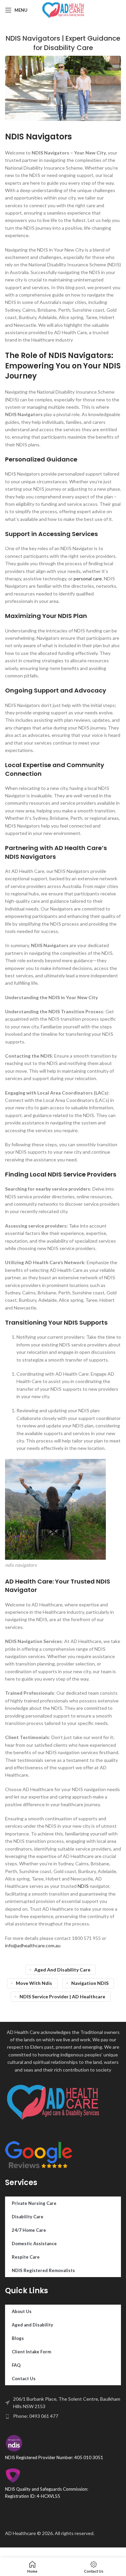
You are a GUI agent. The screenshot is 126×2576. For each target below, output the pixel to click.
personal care (87, 579)
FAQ (16, 2365)
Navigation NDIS (90, 1983)
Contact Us (24, 2379)
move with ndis (34, 1983)
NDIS (83, 1886)
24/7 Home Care (29, 2230)
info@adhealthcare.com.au (33, 1945)
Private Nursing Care (34, 2203)
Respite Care (26, 2257)
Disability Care (28, 2217)
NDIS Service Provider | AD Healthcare (62, 1996)
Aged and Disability (32, 2325)
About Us (22, 2311)
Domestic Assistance (34, 2244)
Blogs (18, 2338)
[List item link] (63, 2416)
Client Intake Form (31, 2352)
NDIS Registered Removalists (43, 2270)
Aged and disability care (62, 1970)
